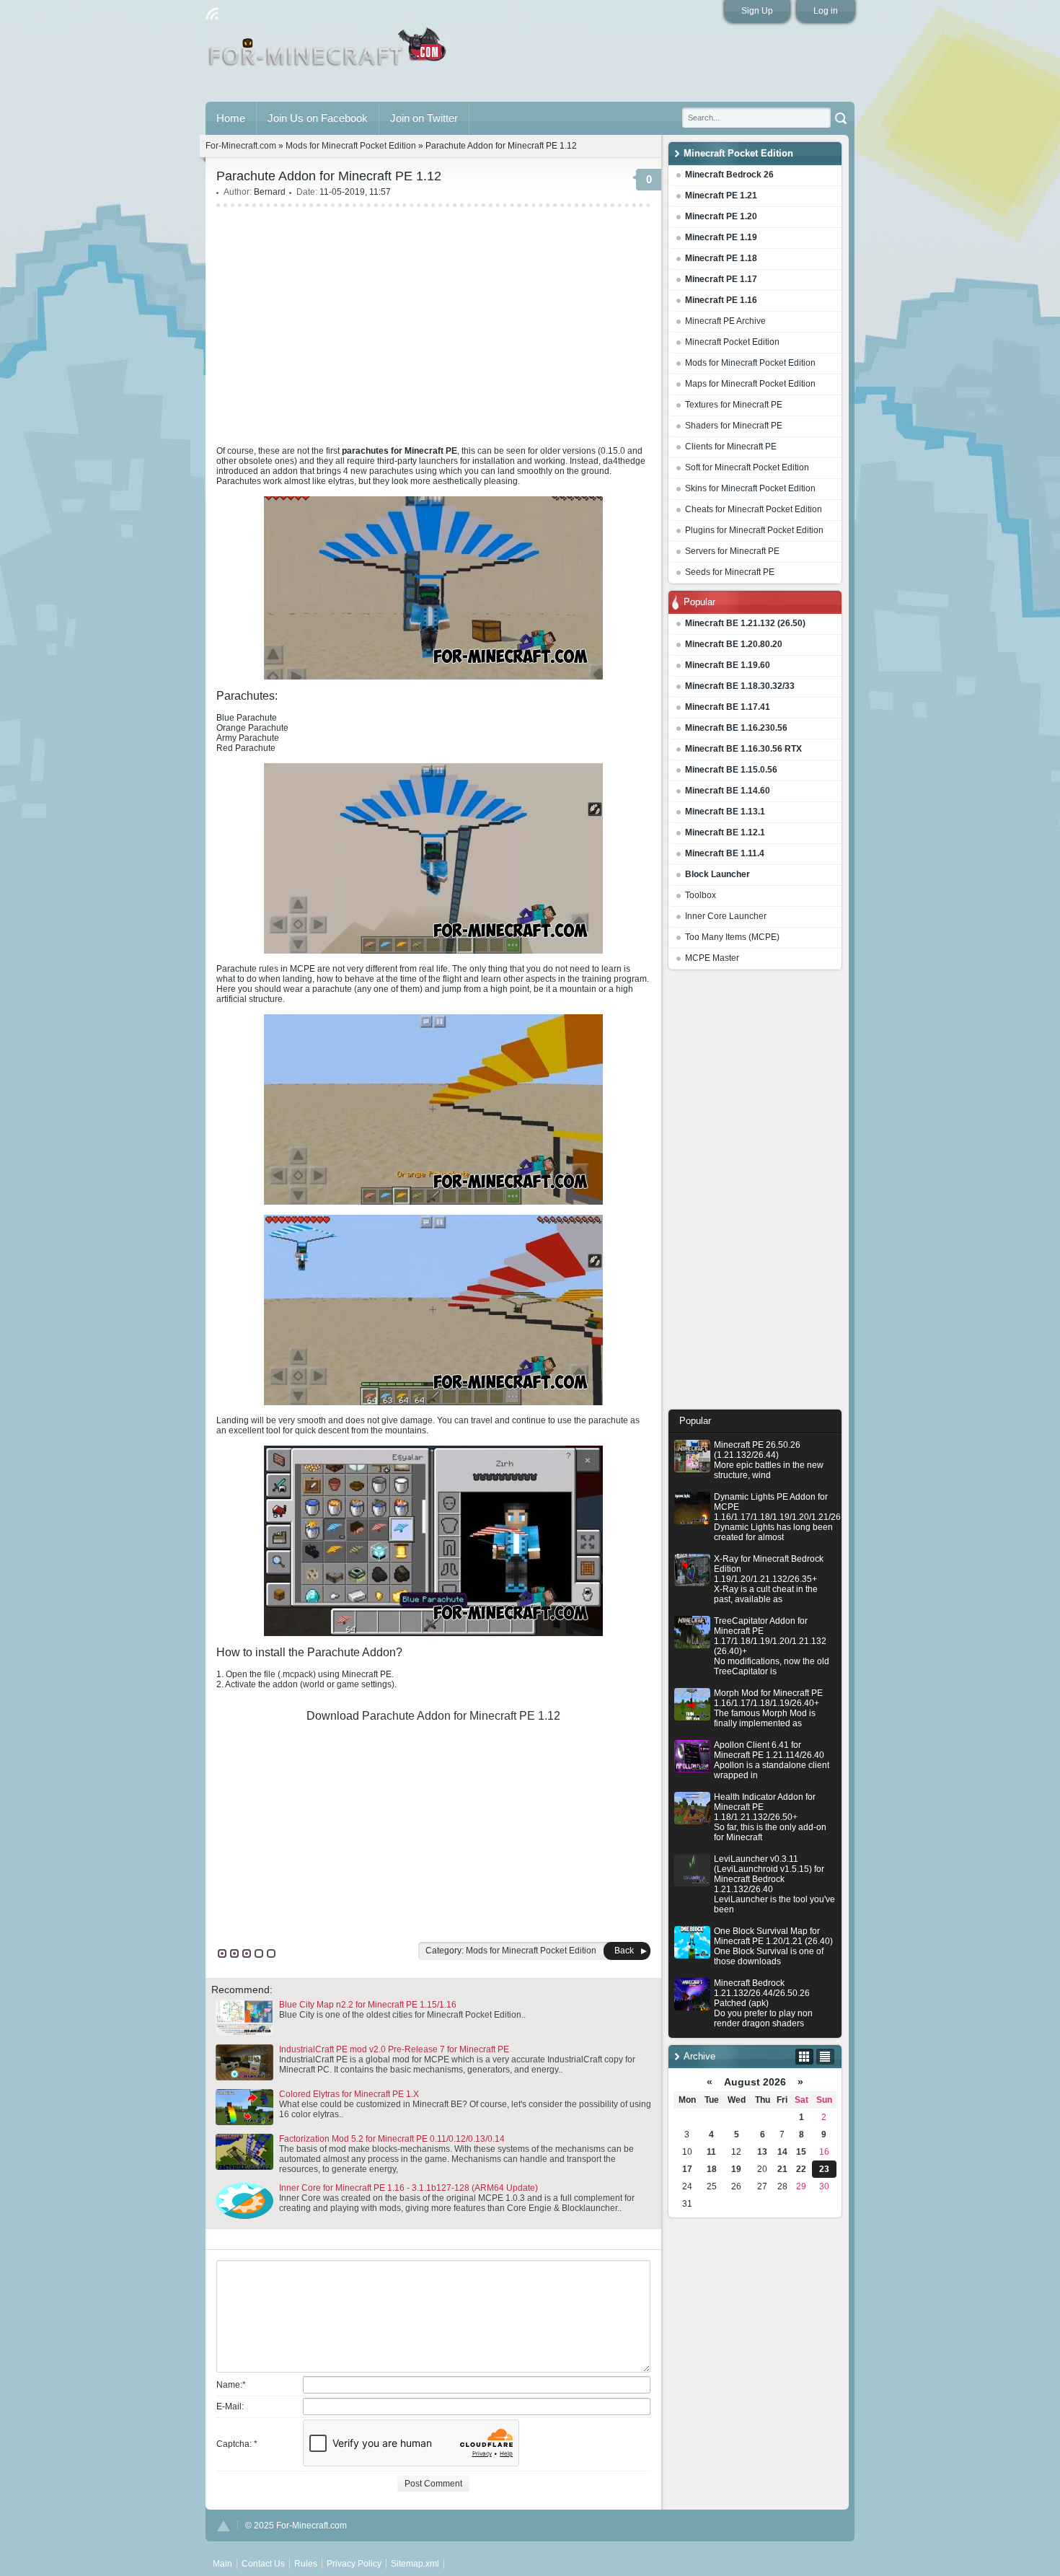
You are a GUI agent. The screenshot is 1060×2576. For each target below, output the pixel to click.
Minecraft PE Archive (725, 321)
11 (711, 2152)
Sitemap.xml (415, 2564)
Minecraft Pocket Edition (732, 342)
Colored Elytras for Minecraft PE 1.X (349, 2094)
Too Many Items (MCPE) (732, 937)
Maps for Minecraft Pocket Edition (750, 384)
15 (801, 2152)
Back (624, 1951)
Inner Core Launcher (726, 916)
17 (687, 2169)
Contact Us (263, 2564)
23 (824, 2169)
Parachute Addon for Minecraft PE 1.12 (461, 1716)
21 (782, 2169)
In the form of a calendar (804, 2057)
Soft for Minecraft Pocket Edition (747, 467)
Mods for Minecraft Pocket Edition (750, 363)
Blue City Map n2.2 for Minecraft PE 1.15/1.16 (368, 2005)
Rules (306, 2564)
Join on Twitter (424, 118)
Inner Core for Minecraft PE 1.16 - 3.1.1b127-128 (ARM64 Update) (408, 2188)
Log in (826, 11)
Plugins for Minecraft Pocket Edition (754, 530)
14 (782, 2152)
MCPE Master (712, 958)
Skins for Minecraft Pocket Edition (750, 488)
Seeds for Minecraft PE (730, 572)
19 (736, 2169)
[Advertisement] (755, 1193)
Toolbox (701, 895)
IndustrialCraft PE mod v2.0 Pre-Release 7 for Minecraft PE (394, 2049)
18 (712, 2169)
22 (801, 2169)
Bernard (270, 192)
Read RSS (212, 14)
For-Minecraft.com (241, 146)
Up (224, 2526)
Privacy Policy (354, 2564)
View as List (825, 2057)
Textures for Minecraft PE (734, 405)
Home (231, 118)
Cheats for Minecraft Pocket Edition (754, 509)
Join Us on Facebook (318, 118)
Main (328, 53)
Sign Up (757, 11)
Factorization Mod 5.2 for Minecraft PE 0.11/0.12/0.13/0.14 (392, 2139)
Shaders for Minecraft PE (734, 426)
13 (762, 2152)
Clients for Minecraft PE (731, 447)
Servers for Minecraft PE (732, 551)
